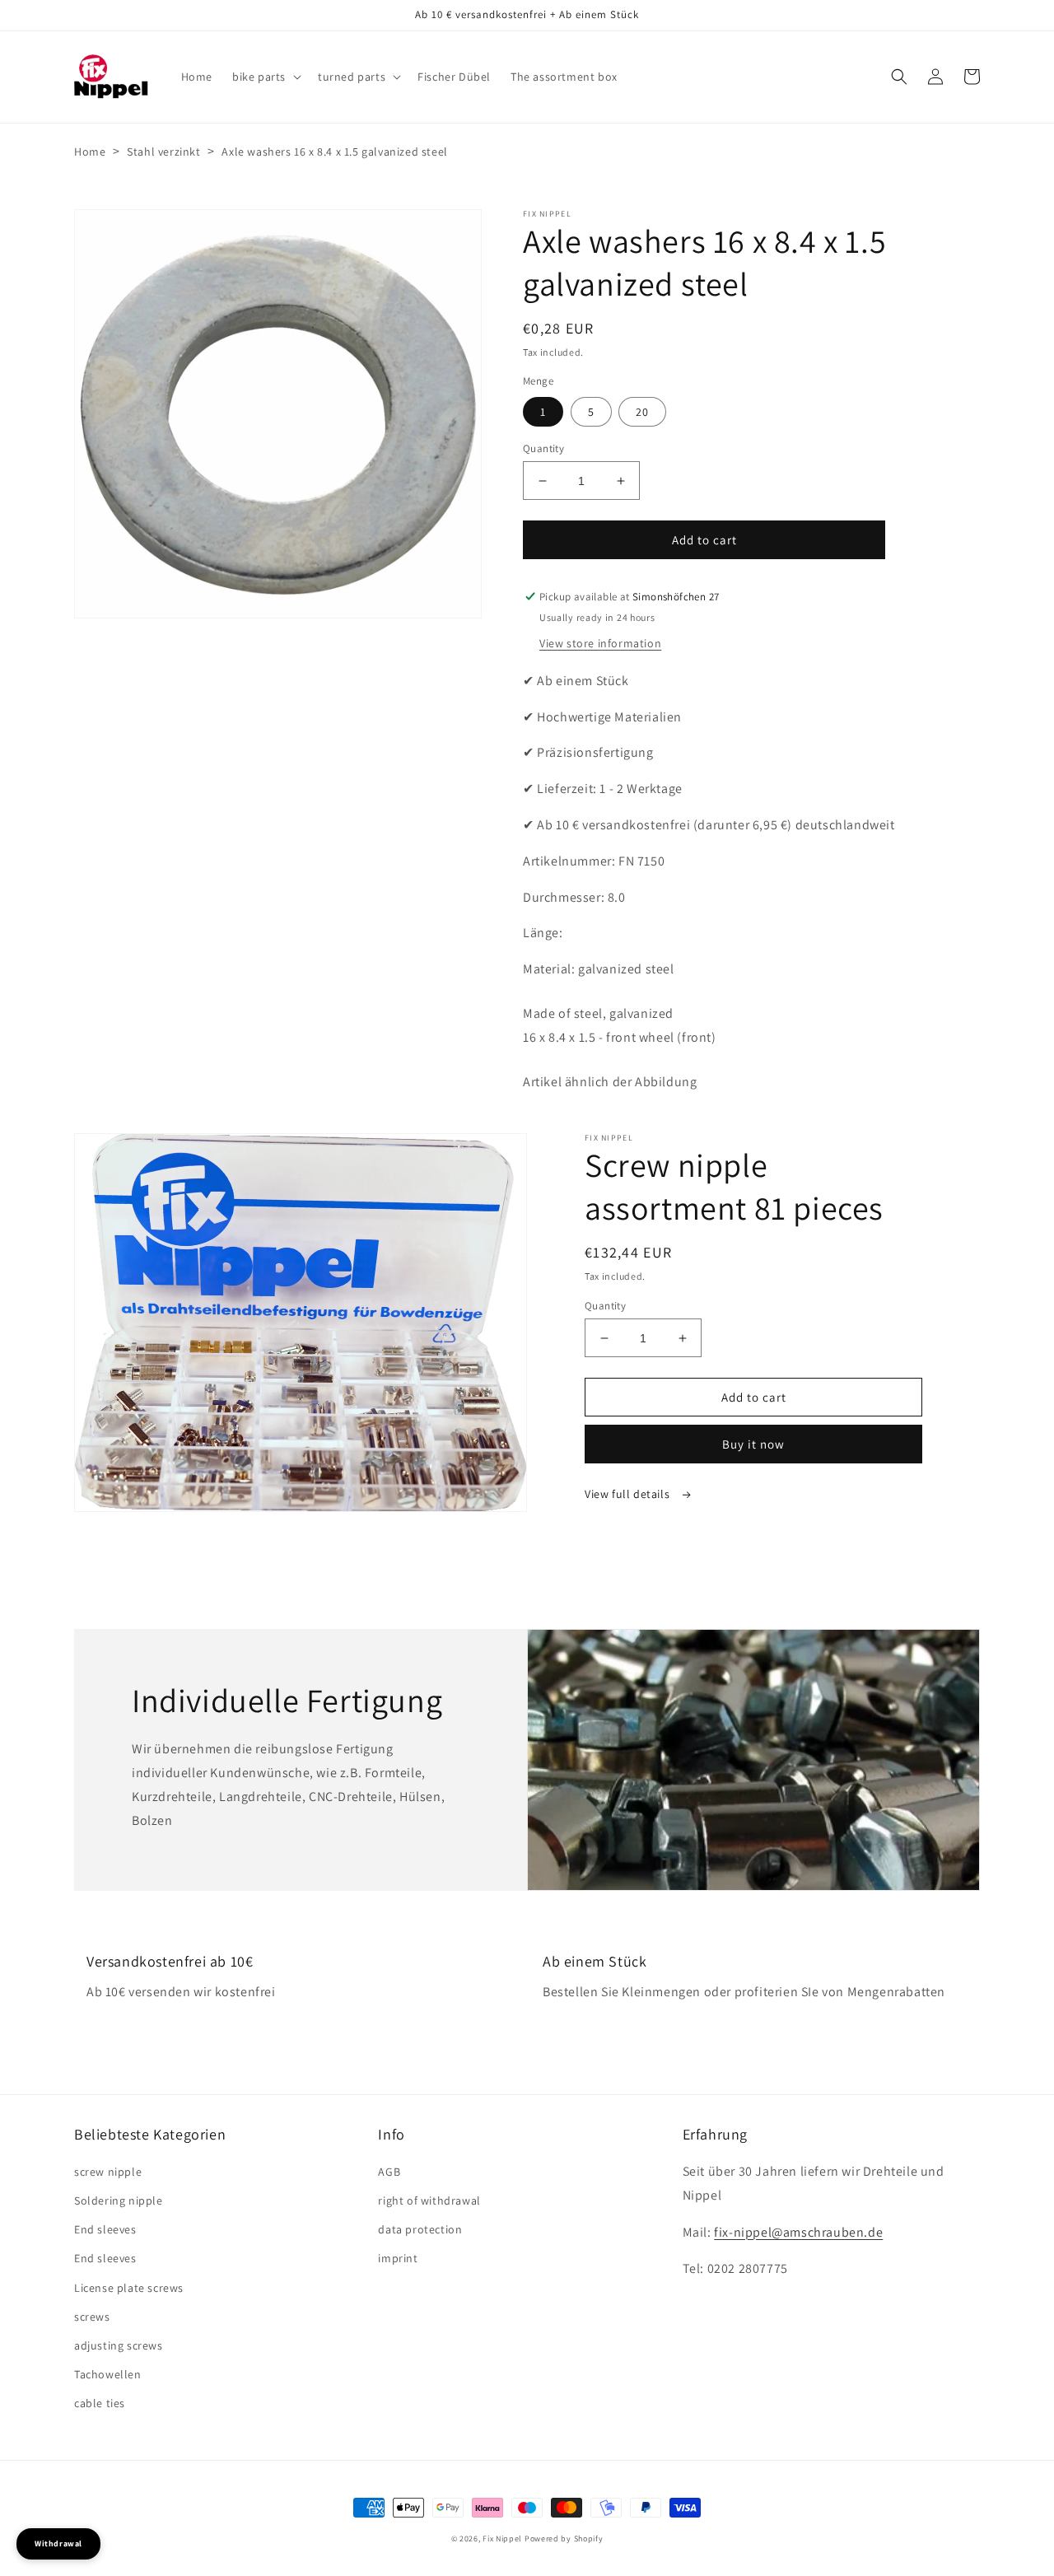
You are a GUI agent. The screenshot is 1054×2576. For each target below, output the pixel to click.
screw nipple (108, 2172)
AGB (389, 2172)
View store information (600, 643)
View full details (629, 1494)
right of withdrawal (429, 2200)
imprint (398, 2258)
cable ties (100, 2403)
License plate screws (129, 2288)
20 (642, 412)
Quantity (543, 448)
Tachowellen (108, 2374)
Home (90, 152)
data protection (420, 2229)
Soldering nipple (119, 2200)
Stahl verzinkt (163, 152)
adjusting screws (119, 2345)
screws (92, 2317)
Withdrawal (58, 2543)
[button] (265, 77)
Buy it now (753, 1444)
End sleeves (105, 2229)
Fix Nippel (502, 2539)
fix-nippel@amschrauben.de (798, 2232)
